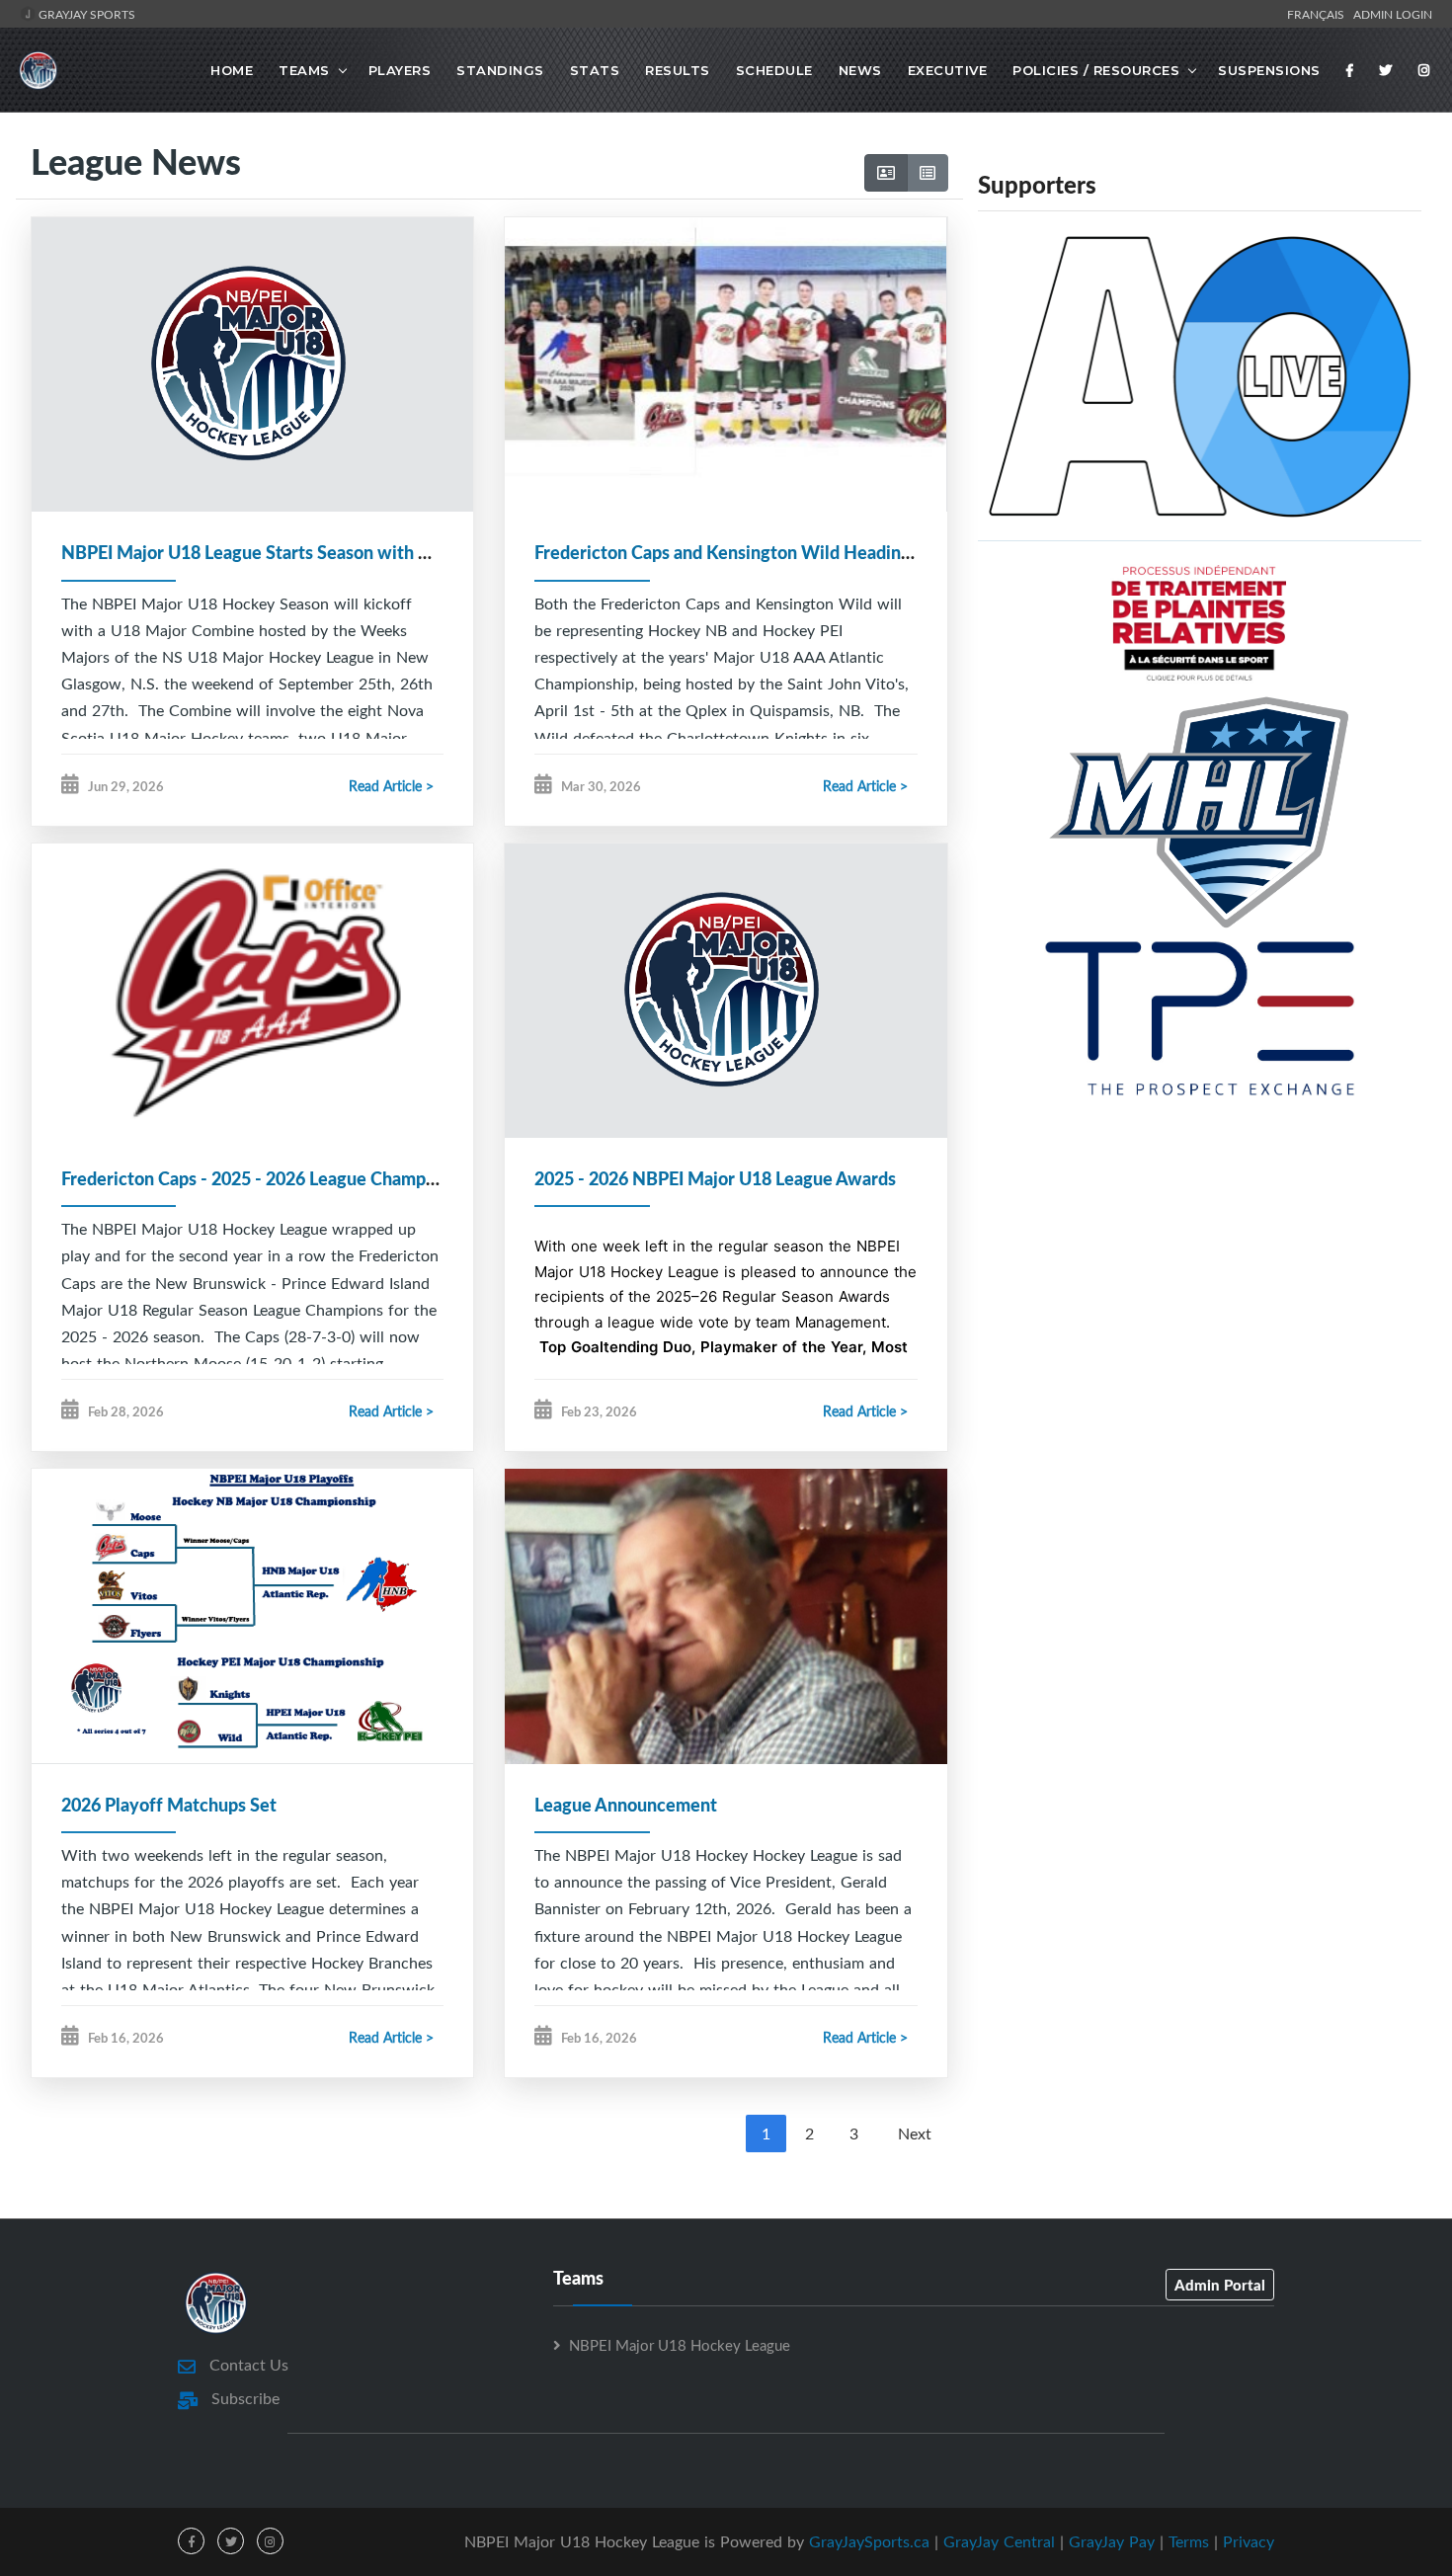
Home (232, 70)
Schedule (774, 70)
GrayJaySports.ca (869, 2541)
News (860, 70)
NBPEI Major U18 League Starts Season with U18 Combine (293, 552)
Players (400, 70)
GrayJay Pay (1112, 2541)
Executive (948, 70)
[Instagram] (1424, 70)
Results (678, 70)
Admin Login (1393, 14)
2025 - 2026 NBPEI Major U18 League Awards (715, 1178)
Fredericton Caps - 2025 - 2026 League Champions (260, 1178)
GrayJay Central (999, 2541)
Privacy (1249, 2541)
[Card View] (886, 173)
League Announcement (626, 1805)
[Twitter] (1386, 70)
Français (1319, 14)
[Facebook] (1350, 70)
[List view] (928, 173)
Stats (595, 70)
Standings (500, 70)
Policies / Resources (1096, 70)
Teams (304, 70)
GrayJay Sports (85, 14)
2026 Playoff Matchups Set (169, 1805)
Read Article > (391, 786)
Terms (1189, 2541)
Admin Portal (1220, 2285)
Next (915, 2133)
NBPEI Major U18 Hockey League (680, 2345)
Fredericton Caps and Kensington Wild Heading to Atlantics (770, 552)
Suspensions (1269, 70)
